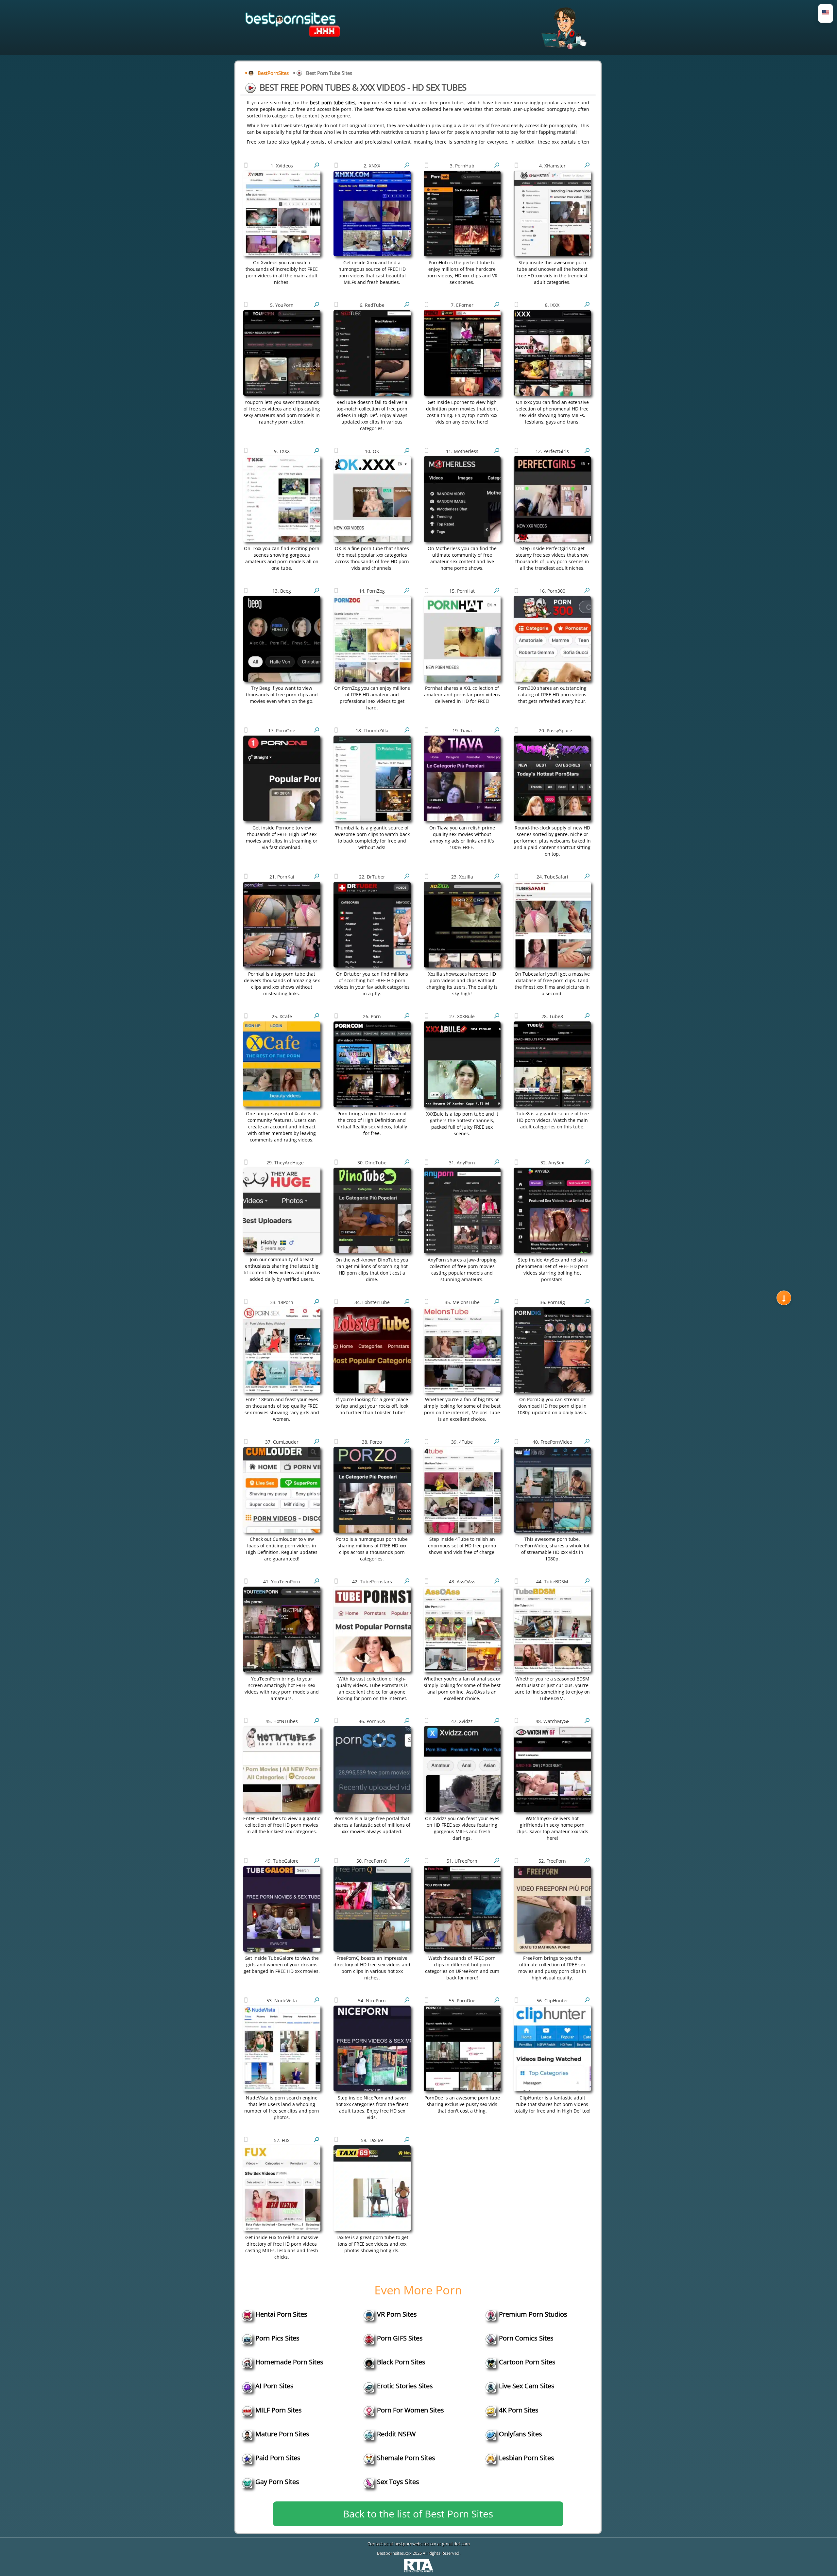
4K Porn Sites (519, 2410)
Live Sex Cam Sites (527, 2386)
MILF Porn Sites (279, 2410)
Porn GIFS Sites (400, 2338)
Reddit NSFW (396, 2434)
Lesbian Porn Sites (527, 2458)
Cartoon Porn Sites (527, 2362)
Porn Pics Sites (277, 2338)
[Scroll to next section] (784, 1298)
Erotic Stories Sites (405, 2386)
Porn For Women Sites (410, 2410)
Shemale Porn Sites (406, 2458)
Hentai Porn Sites (281, 2314)
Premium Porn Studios (533, 2314)
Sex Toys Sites (398, 2482)
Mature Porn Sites (282, 2434)
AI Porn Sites (274, 2386)
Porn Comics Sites (526, 2338)
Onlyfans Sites (521, 2434)
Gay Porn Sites (277, 2482)
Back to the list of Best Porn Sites (418, 2514)
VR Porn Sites (397, 2314)
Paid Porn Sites (278, 2458)
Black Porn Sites (401, 2362)
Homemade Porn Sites (289, 2362)
